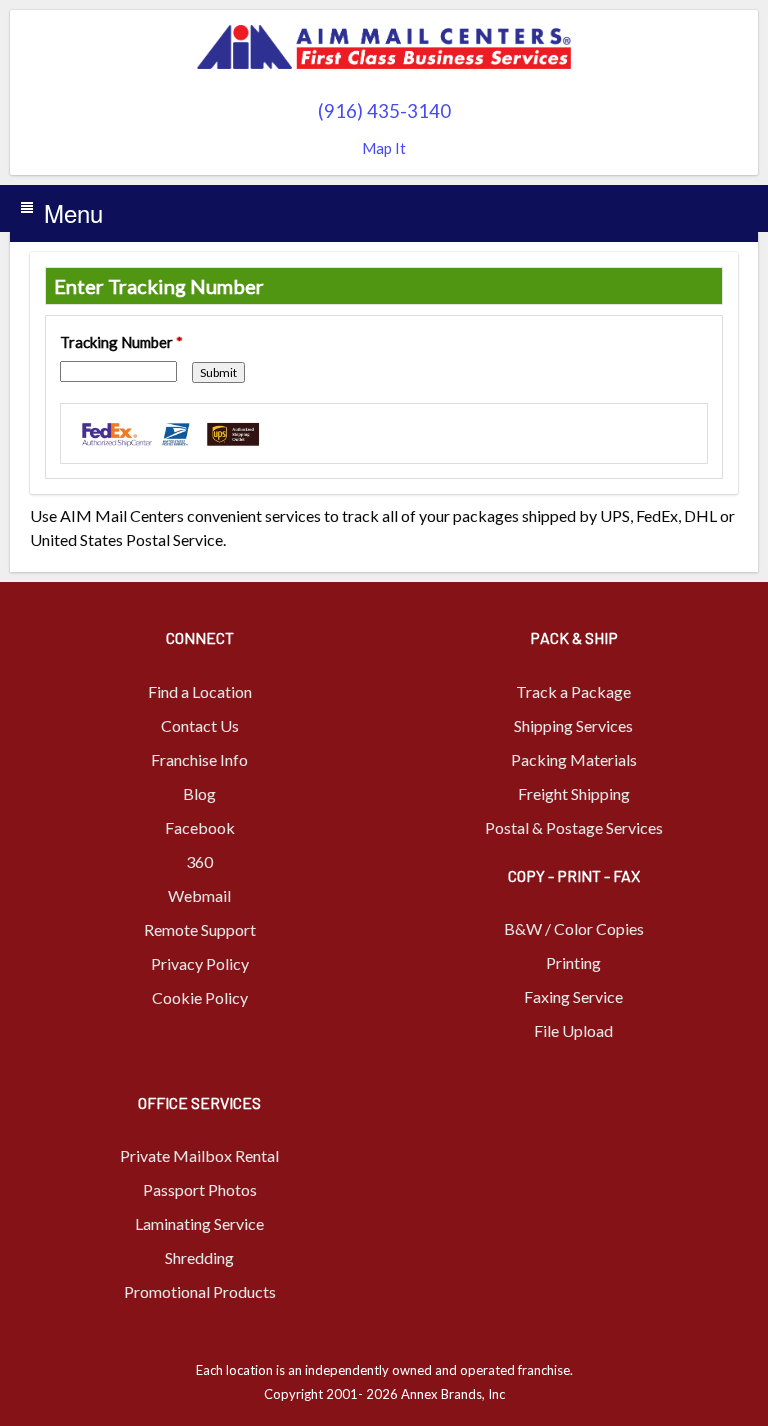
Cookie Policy (200, 997)
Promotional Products (200, 1291)
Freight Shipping (574, 793)
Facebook (200, 827)
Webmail (199, 895)
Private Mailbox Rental (199, 1155)
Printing (573, 962)
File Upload (573, 1030)
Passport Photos (200, 1189)
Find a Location (200, 691)
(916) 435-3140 (384, 110)
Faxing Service (573, 996)
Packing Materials (574, 759)
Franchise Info (199, 759)
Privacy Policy (200, 963)
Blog (199, 793)
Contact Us (200, 725)
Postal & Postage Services (574, 827)
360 (199, 861)
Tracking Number (121, 342)
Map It (384, 148)
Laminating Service (199, 1223)
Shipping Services (573, 725)
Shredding (199, 1257)
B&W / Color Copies (574, 928)
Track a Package (573, 691)
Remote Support (200, 929)
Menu (73, 212)
